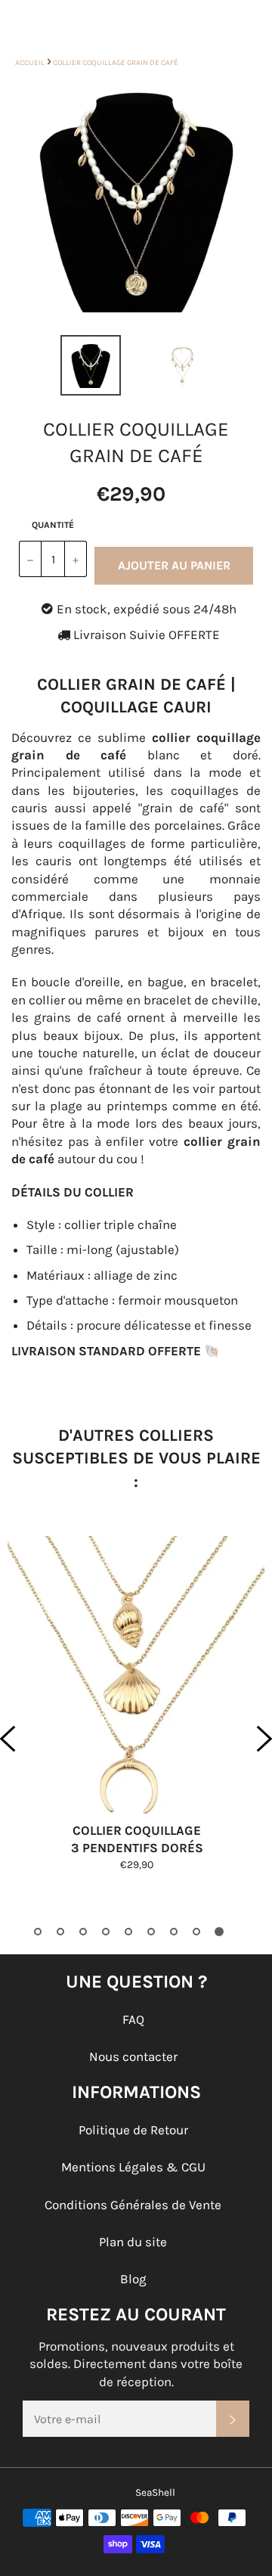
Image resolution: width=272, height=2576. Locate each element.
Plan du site (133, 2242)
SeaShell (155, 2492)
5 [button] (128, 1932)
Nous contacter (133, 2056)
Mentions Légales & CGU (133, 2167)
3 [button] (83, 1932)
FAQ (133, 2019)
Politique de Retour (133, 2130)
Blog (133, 2279)
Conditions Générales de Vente (133, 2205)
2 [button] (60, 1932)
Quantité (53, 525)
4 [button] (106, 1932)
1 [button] (38, 1932)
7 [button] (174, 1932)
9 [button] (219, 1932)
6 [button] (151, 1932)
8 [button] (196, 1932)
